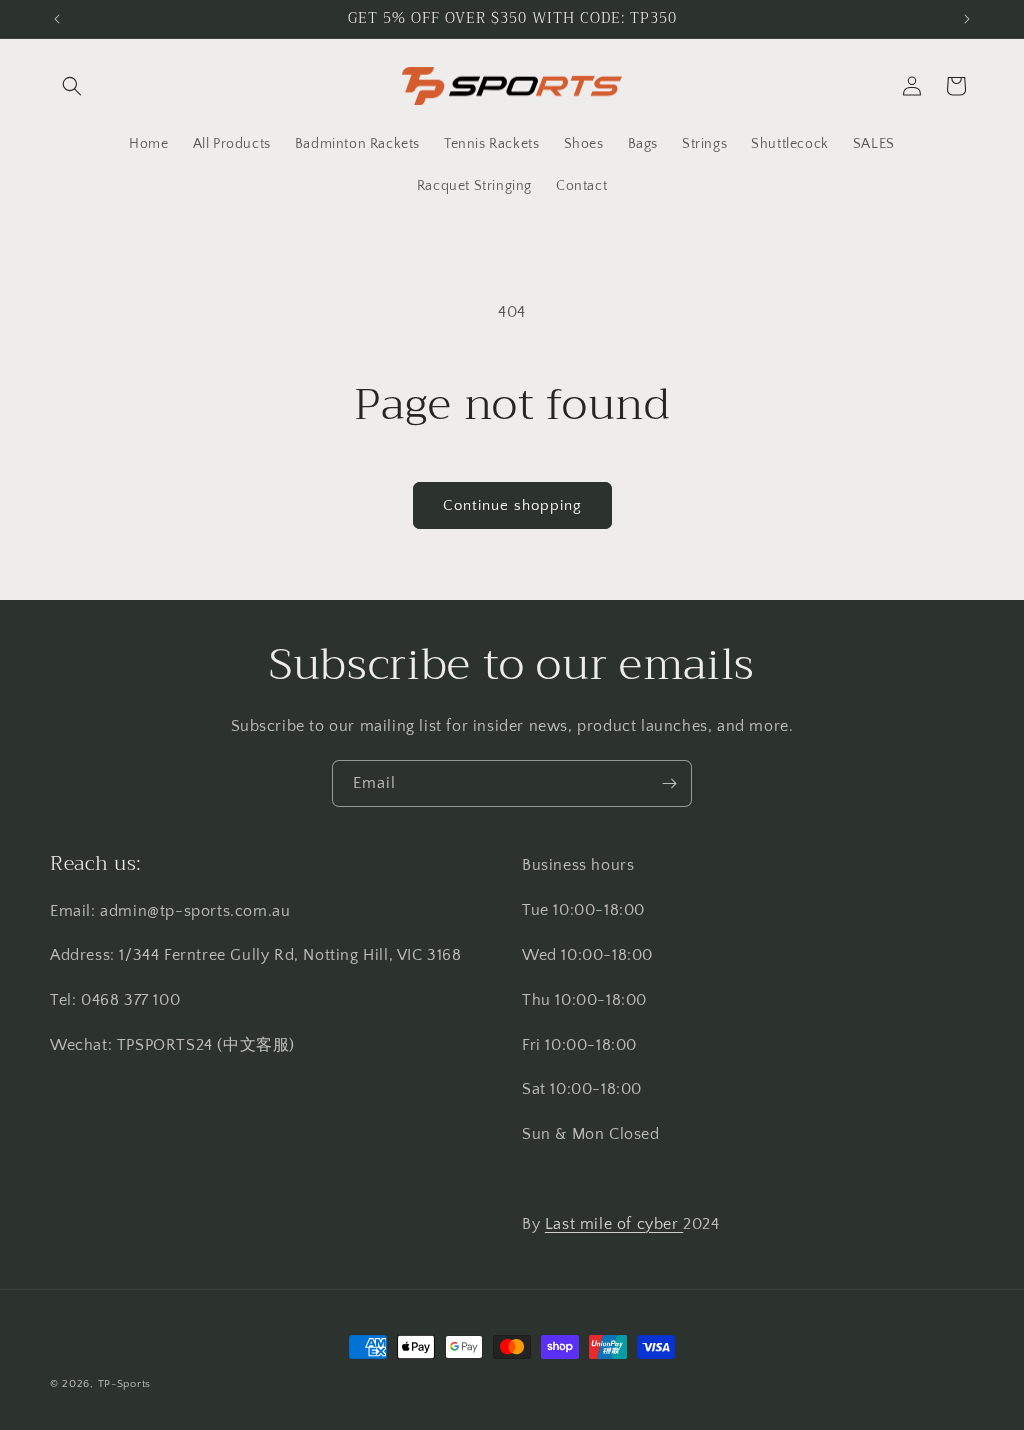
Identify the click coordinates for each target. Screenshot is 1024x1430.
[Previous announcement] (57, 19)
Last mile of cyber (614, 1224)
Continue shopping (512, 505)
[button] (72, 86)
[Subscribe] (669, 783)
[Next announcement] (967, 19)
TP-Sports (124, 1384)
